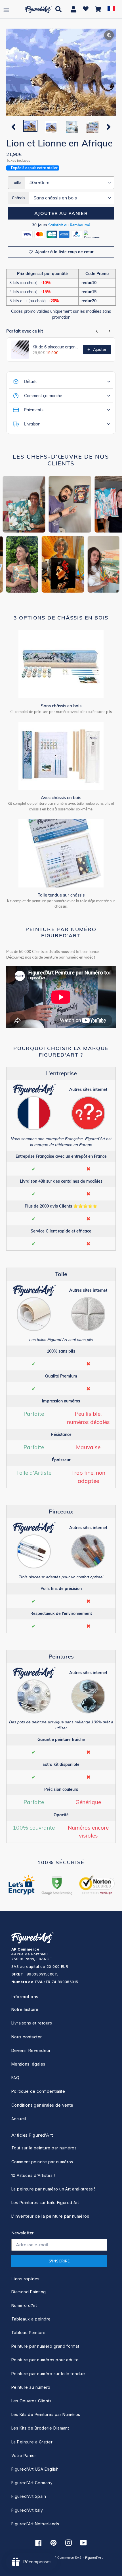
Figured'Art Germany (32, 2483)
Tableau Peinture (29, 2333)
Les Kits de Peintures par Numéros (46, 2414)
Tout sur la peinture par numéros (44, 2148)
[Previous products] (97, 331)
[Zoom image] (61, 73)
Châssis (18, 198)
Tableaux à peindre (31, 2319)
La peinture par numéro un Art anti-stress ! (53, 2189)
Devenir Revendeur (31, 2050)
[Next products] (110, 331)
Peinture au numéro (31, 2387)
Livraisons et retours (32, 2023)
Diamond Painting (29, 2292)
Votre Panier (24, 2455)
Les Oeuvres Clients (31, 2401)
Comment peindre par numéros (42, 2162)
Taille (16, 182)
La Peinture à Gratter (32, 2442)
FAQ (15, 2078)
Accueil (19, 2119)
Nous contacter (27, 2037)
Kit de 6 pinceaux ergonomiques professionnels (56, 347)
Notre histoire (25, 2009)
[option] (30, 126)
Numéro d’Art (24, 2305)
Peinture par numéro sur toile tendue (48, 2374)
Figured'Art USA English (35, 2469)
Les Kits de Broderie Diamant (40, 2428)
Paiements (34, 410)
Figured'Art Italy (27, 2510)
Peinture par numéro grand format (45, 2346)
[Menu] (6, 9)
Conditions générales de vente (42, 2105)
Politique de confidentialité (38, 2091)
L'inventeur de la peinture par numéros (50, 2216)
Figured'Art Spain (29, 2496)
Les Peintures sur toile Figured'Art (45, 2203)
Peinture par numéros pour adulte (45, 2360)
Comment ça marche (43, 396)
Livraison (32, 424)
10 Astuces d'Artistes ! (33, 2175)
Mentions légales (28, 2064)
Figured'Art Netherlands (35, 2524)
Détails (30, 382)
